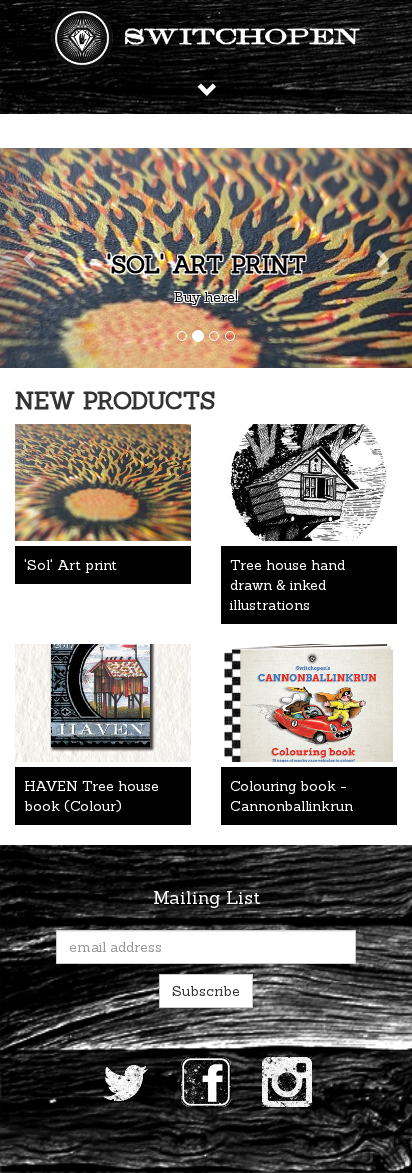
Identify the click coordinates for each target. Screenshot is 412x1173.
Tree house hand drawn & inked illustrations (287, 585)
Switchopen (242, 38)
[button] (31, 258)
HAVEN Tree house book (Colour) (91, 796)
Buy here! (206, 297)
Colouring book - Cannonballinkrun (291, 796)
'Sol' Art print (206, 264)
